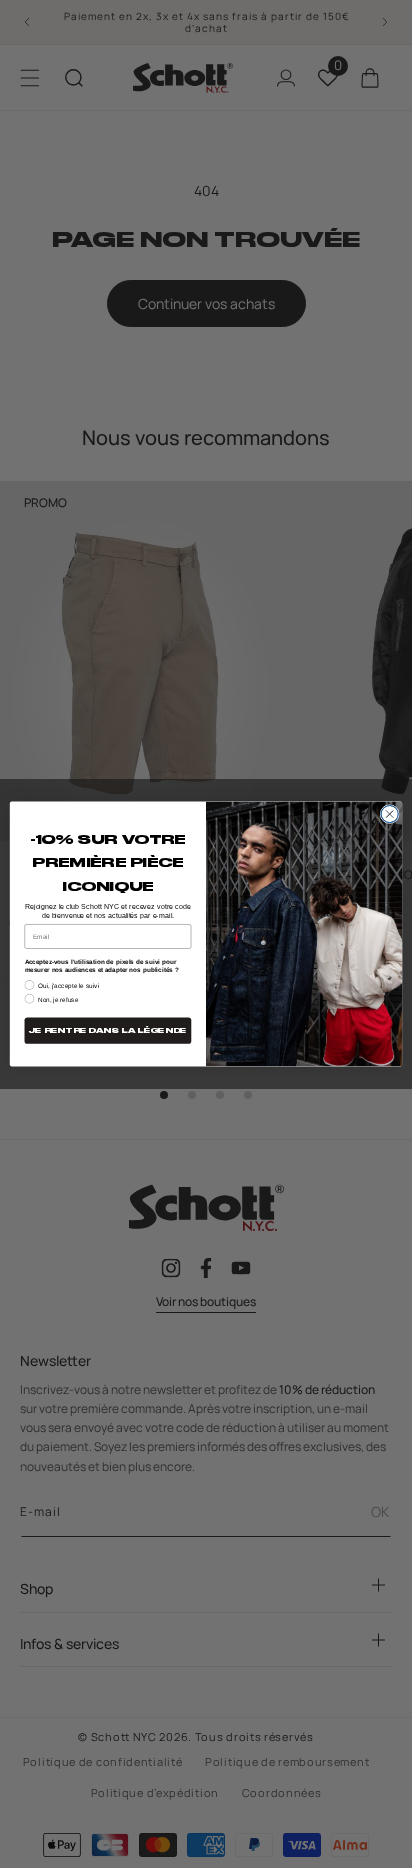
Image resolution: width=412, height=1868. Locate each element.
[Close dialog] (389, 813)
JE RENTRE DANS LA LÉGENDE (108, 1030)
